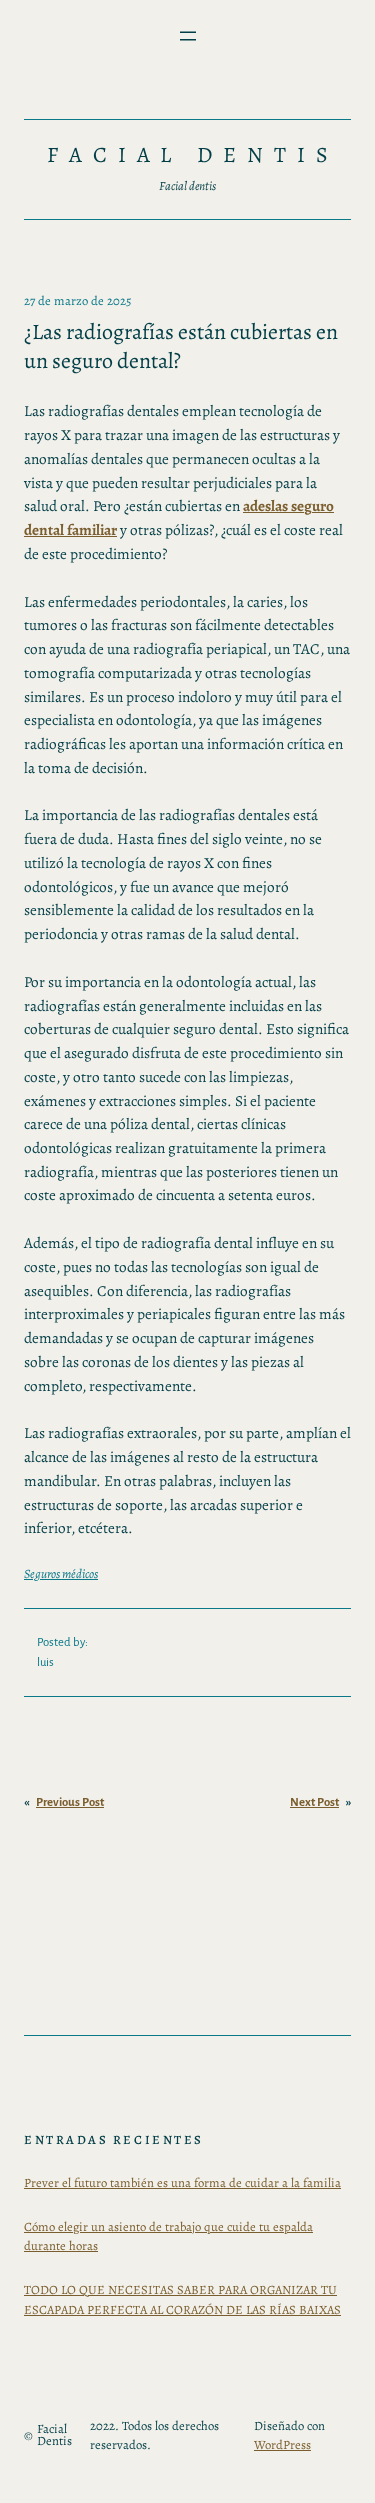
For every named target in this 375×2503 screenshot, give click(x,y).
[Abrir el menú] (188, 36)
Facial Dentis (193, 155)
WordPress (282, 2444)
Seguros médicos (61, 1573)
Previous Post (70, 1802)
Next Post (314, 1802)
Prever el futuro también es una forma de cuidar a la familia (182, 2182)
